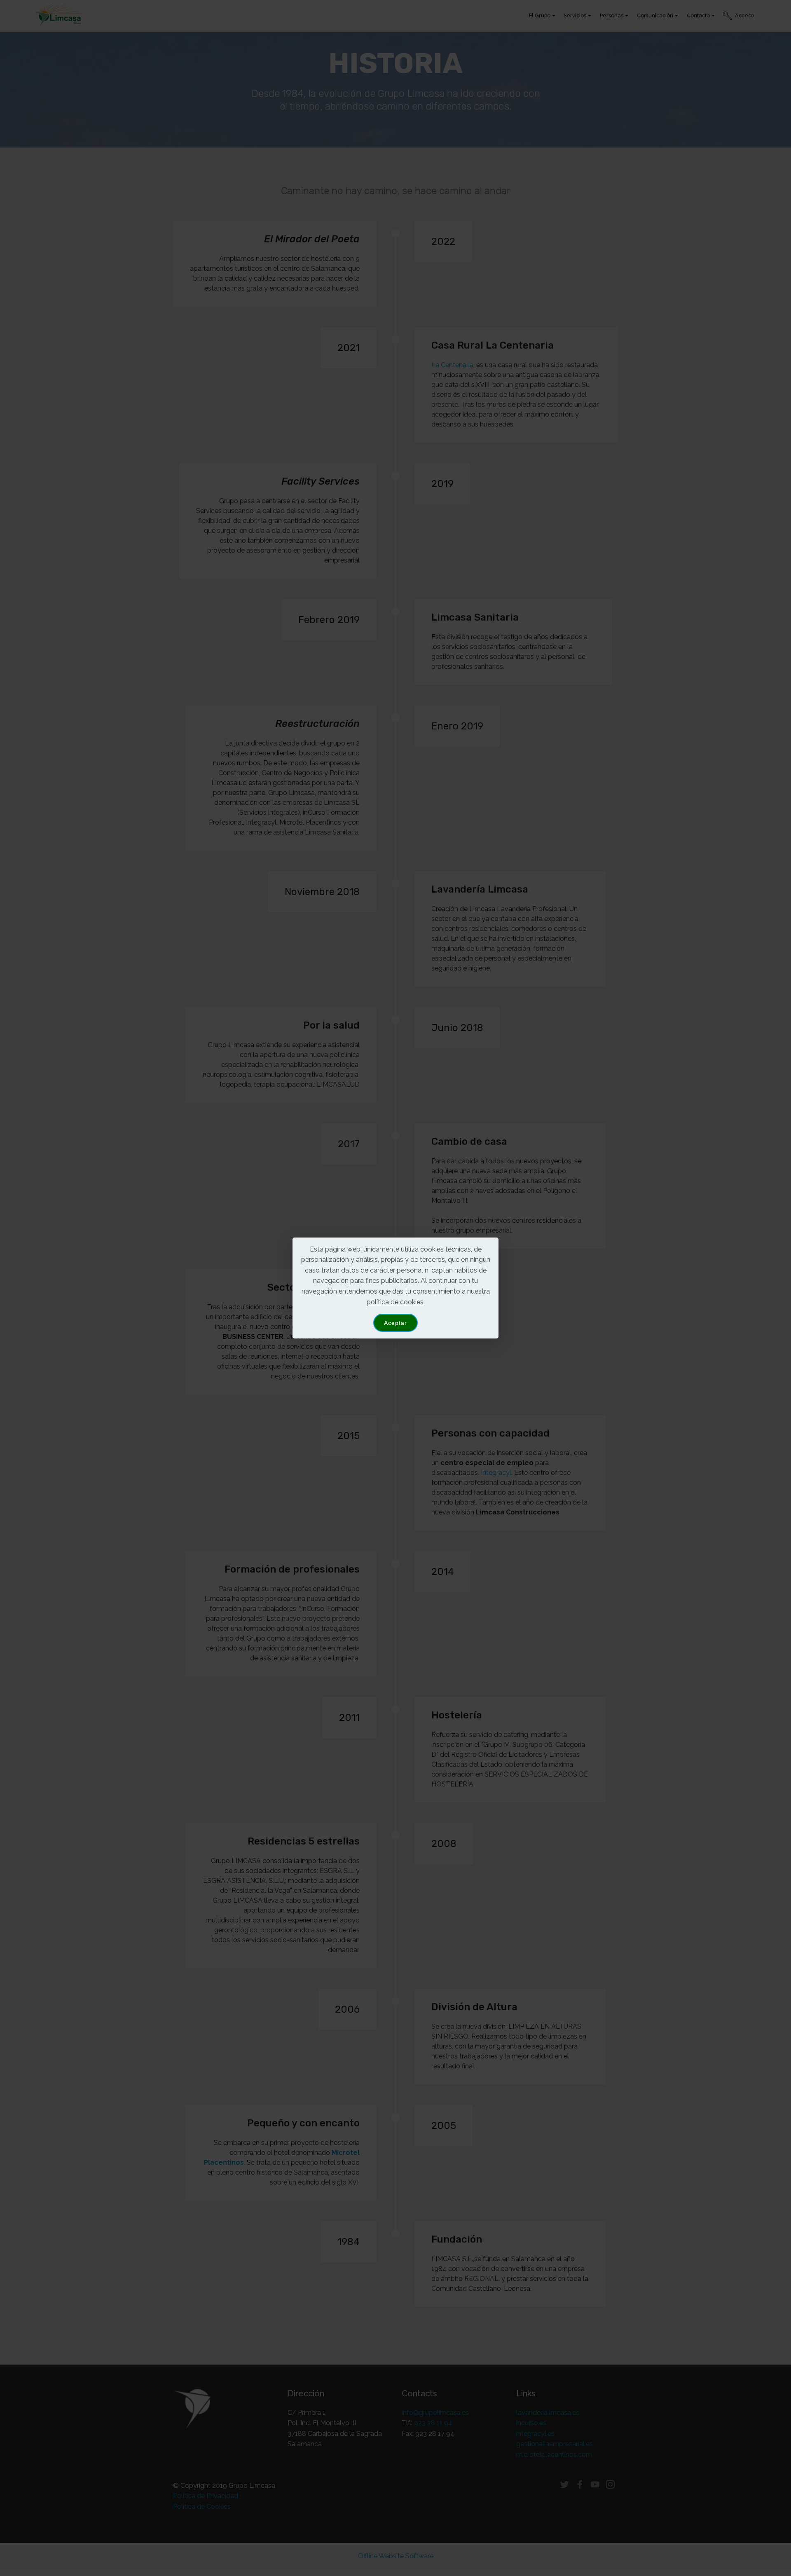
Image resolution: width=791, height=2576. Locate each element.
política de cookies (395, 1302)
